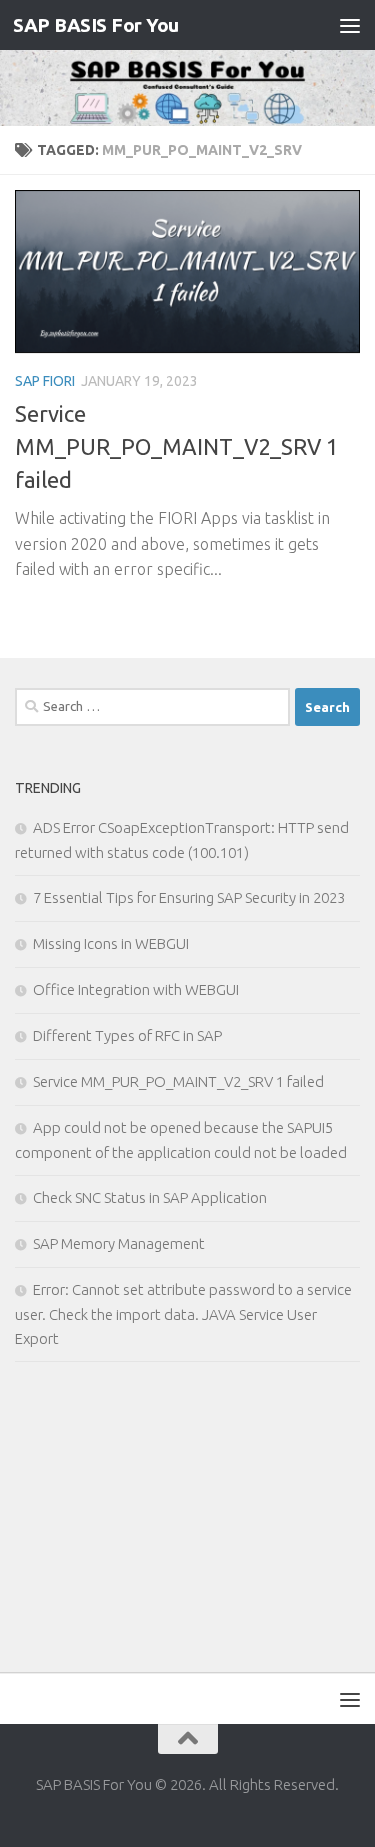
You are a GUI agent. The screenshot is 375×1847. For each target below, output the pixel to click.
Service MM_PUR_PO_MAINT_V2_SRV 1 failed (176, 446)
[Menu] (350, 25)
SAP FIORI (45, 381)
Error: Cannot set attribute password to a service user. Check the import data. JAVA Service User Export (183, 1314)
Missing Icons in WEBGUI (111, 943)
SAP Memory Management (119, 1243)
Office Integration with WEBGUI (136, 989)
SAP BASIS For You (96, 25)
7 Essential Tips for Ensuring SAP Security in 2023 (189, 897)
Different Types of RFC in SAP (127, 1035)
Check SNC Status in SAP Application (150, 1197)
